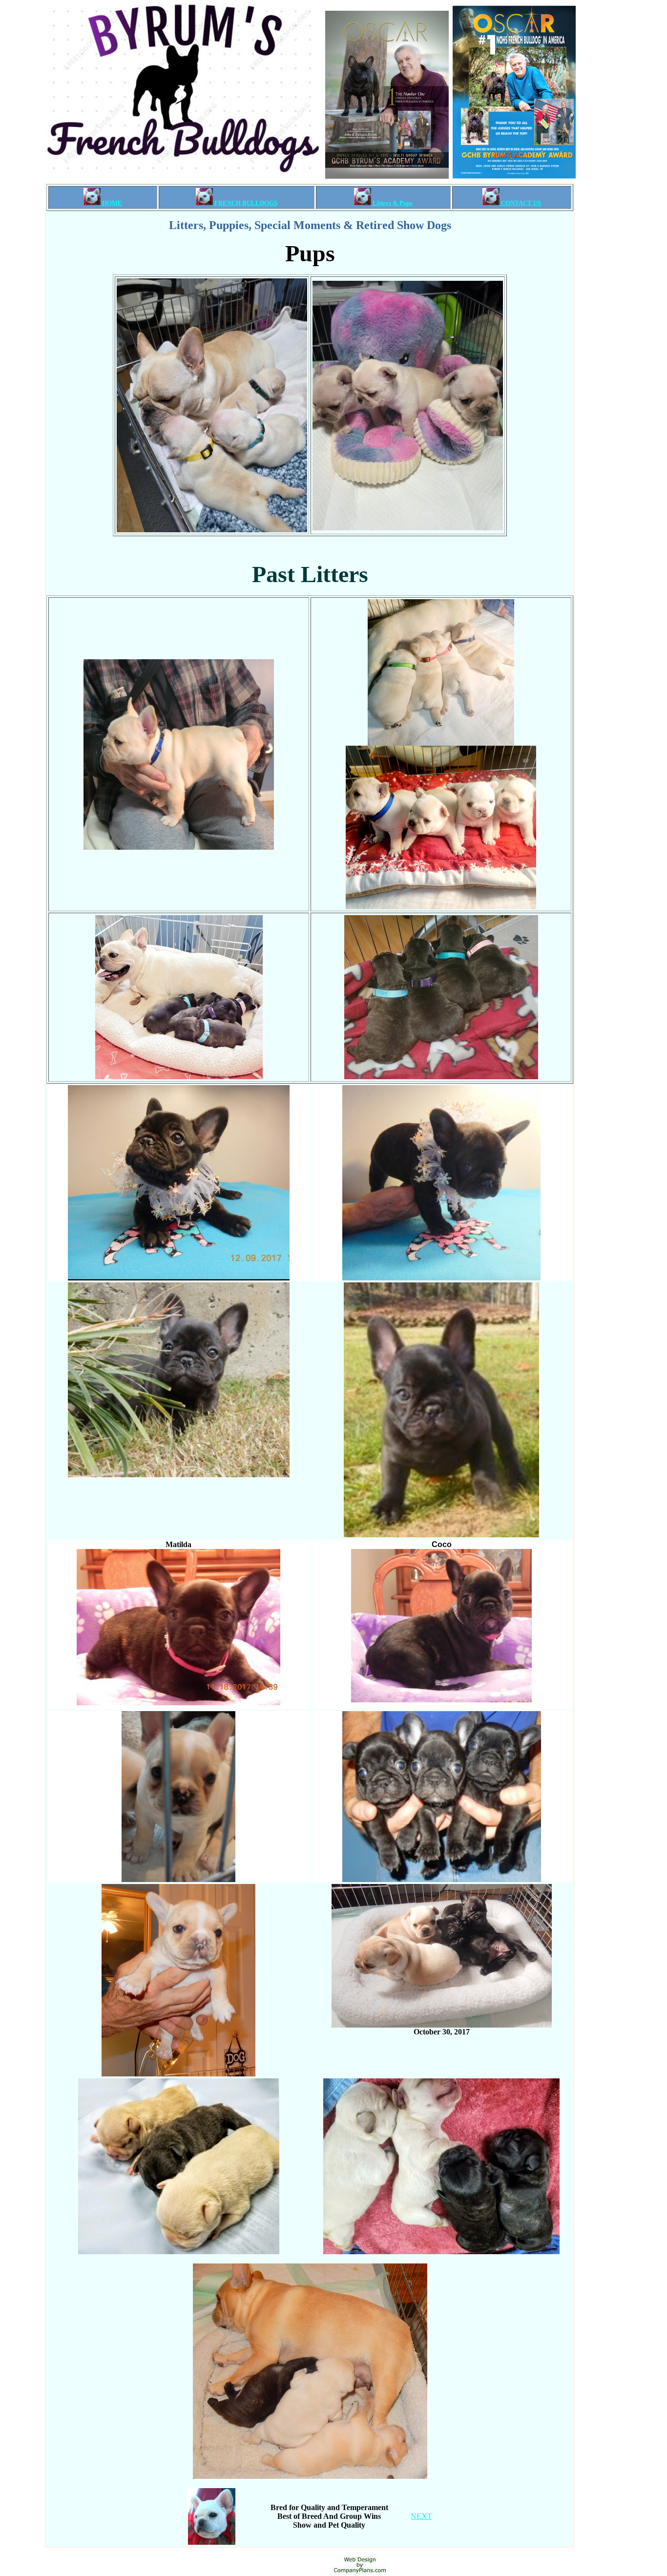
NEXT (421, 2516)
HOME (111, 203)
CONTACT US (520, 203)
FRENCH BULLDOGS (245, 203)
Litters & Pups (392, 203)
